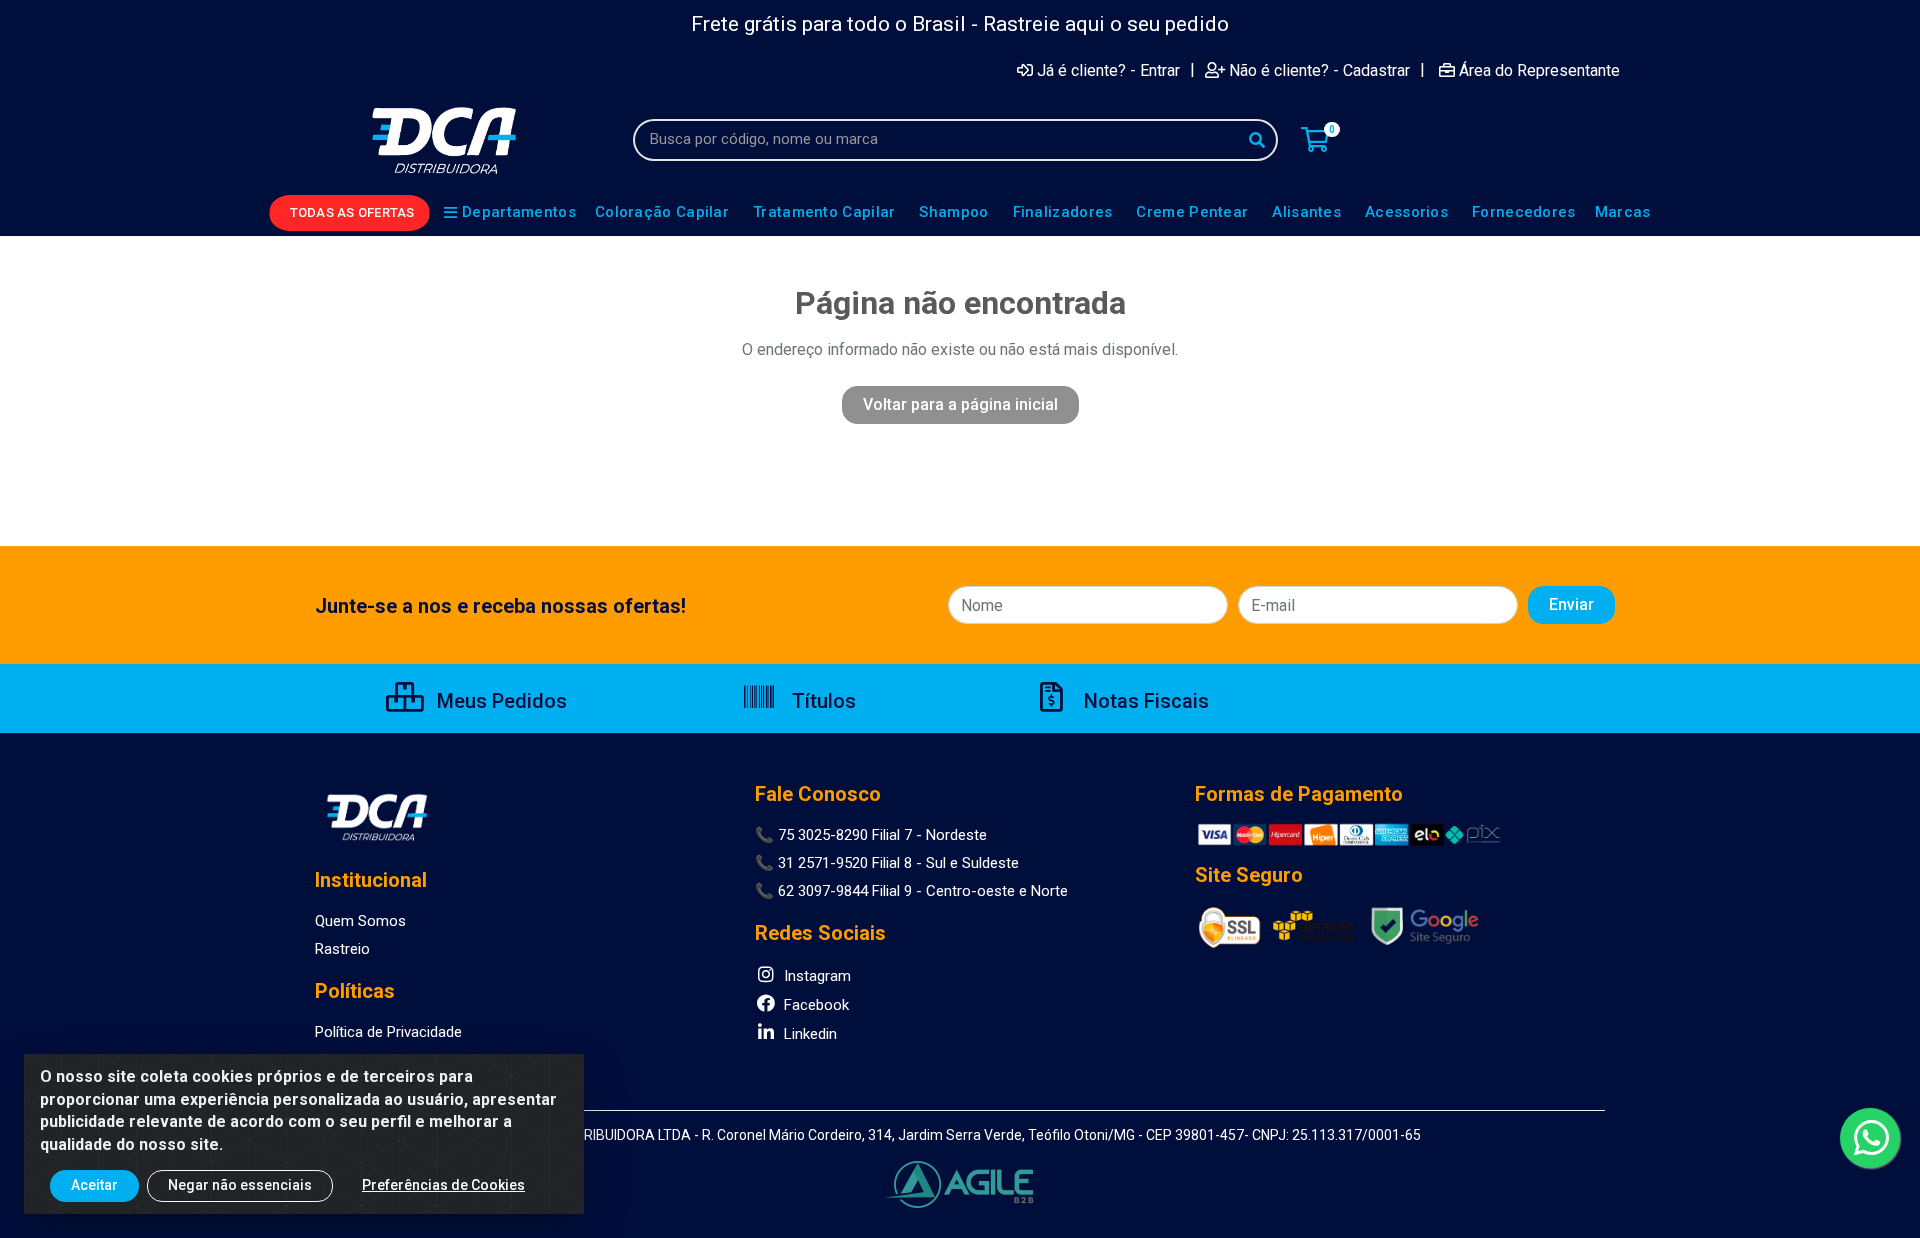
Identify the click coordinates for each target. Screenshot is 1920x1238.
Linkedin (808, 1034)
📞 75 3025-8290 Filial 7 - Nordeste (871, 835)
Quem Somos (360, 921)
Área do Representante (1539, 70)
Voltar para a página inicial (960, 404)
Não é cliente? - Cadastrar (1319, 70)
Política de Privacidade (388, 1032)
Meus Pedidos (499, 701)
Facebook (814, 1005)
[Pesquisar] (1257, 140)
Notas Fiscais (1144, 701)
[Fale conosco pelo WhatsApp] (1870, 1138)
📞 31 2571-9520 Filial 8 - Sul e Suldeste (887, 863)
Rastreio (342, 949)
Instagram (815, 976)
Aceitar (94, 1185)
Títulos (821, 701)
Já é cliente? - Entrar (1108, 70)
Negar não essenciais (240, 1185)
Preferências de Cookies (443, 1185)
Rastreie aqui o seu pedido (1106, 24)
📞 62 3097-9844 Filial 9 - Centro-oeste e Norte (911, 891)
